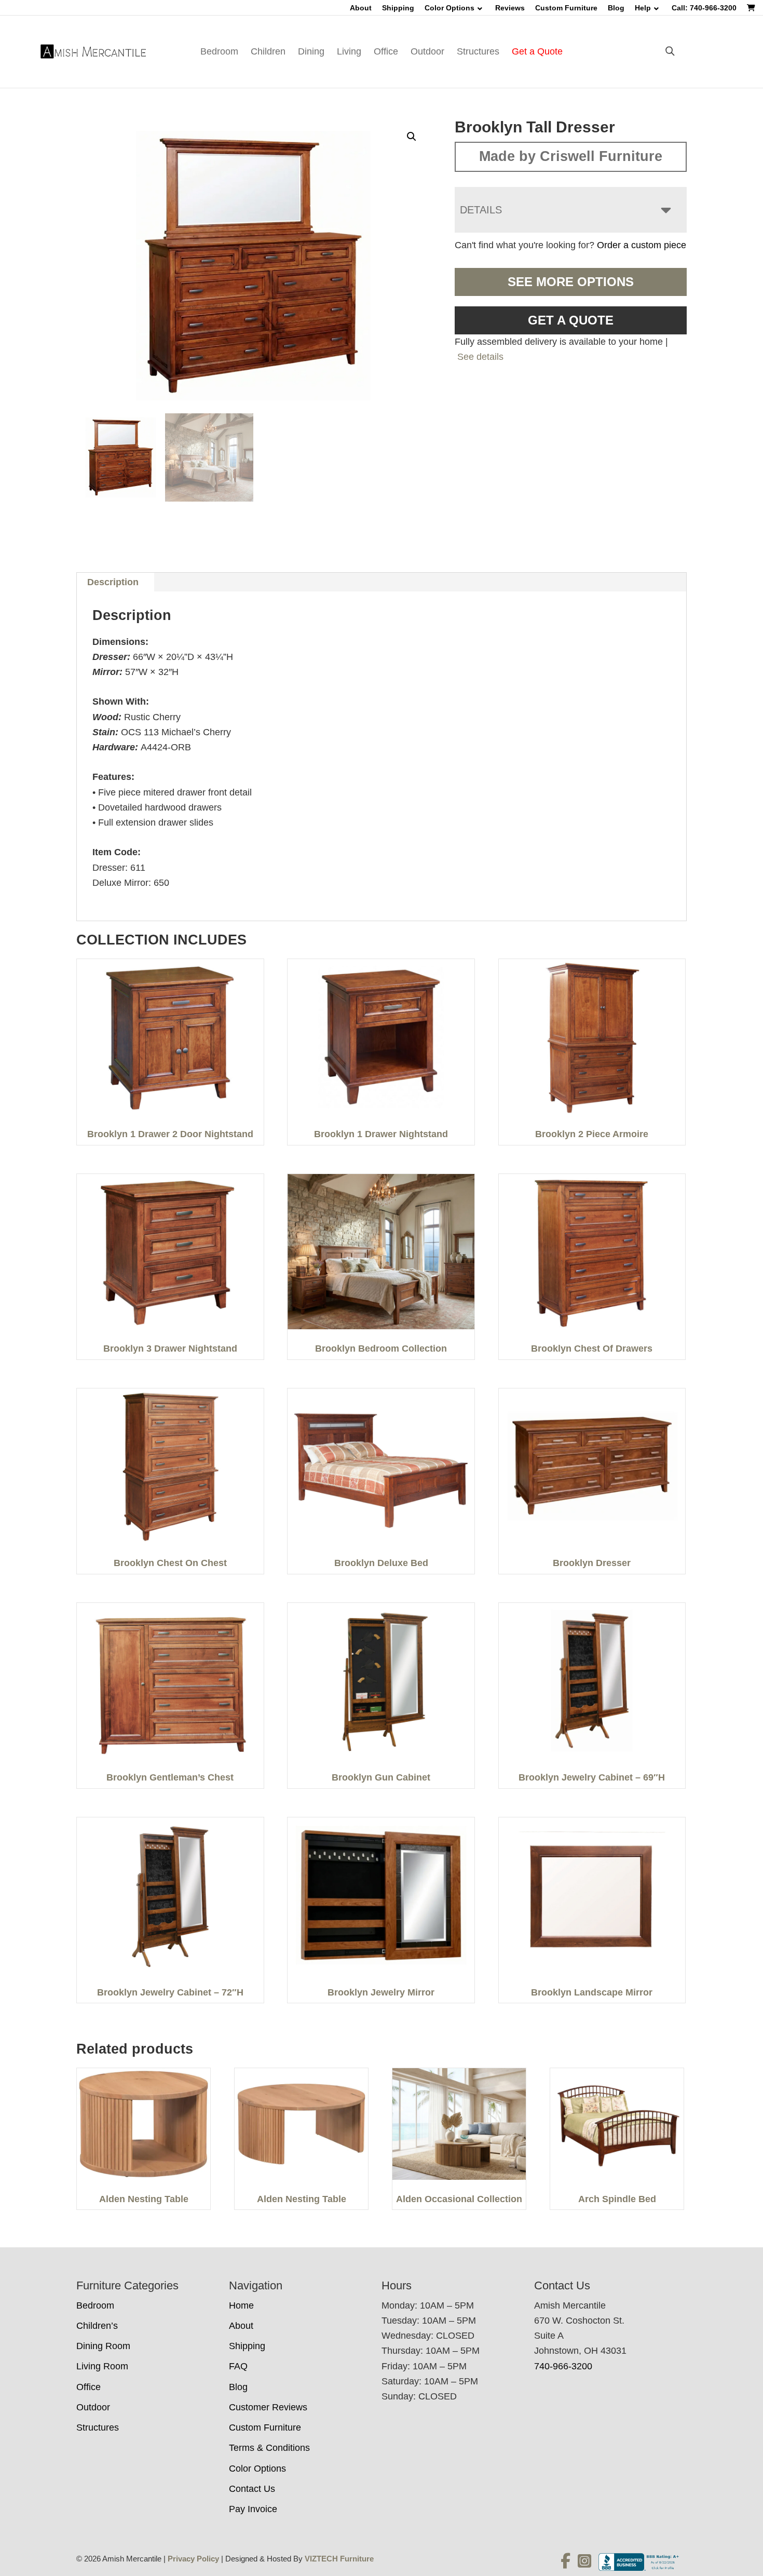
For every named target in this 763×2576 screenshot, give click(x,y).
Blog (616, 8)
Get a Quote (537, 51)
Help (643, 8)
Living (349, 51)
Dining (311, 51)
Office (386, 51)
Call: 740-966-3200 (704, 8)
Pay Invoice (253, 2509)
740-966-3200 (563, 2366)
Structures (478, 51)
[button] (412, 137)
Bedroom (219, 51)
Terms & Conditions (269, 2448)
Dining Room (103, 2346)
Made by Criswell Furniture (571, 156)
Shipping (398, 8)
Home (241, 2305)
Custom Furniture (566, 8)
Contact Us (252, 2489)
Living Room (102, 2366)
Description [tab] (113, 582)
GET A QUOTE (571, 320)
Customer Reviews (268, 2407)
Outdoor (427, 51)
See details (480, 357)
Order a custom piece (642, 245)
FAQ (238, 2366)
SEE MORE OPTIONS (571, 282)
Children (268, 51)
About (361, 8)
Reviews (510, 8)
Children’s (97, 2326)
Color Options (449, 8)
